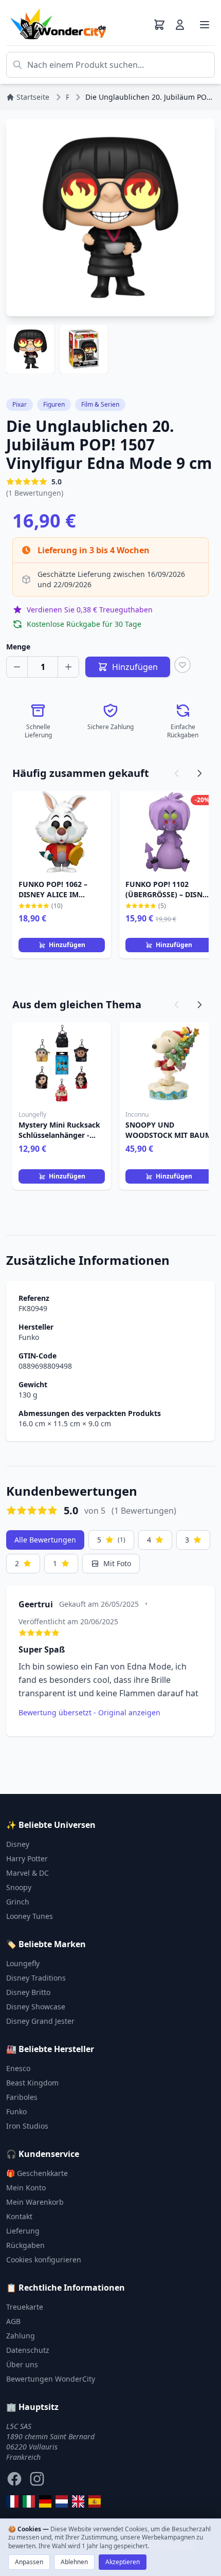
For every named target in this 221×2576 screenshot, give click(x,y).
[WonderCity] (45, 2501)
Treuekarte (25, 2307)
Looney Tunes (30, 1916)
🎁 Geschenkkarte (37, 2173)
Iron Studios (27, 2126)
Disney (18, 1844)
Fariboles (22, 2097)
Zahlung (21, 2336)
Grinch (18, 1902)
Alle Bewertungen (45, 1540)
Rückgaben (25, 2245)
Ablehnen (74, 2562)
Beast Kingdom (32, 2083)
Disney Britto (28, 1992)
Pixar (20, 404)
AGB (13, 2321)
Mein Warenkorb (35, 2202)
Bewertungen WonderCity (51, 2379)
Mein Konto (26, 2188)
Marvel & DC (27, 1873)
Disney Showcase (36, 2007)
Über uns (22, 2364)
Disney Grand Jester (40, 2021)
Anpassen (29, 2562)
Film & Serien (100, 404)
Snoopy (19, 1887)
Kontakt (19, 2216)
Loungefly (23, 1963)
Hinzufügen (67, 945)
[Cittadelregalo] (29, 2501)
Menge (18, 647)
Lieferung (23, 2231)
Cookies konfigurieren (44, 2260)
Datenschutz (28, 2350)
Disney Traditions (36, 1978)
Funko (29, 1337)
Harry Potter (27, 1858)
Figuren (54, 404)
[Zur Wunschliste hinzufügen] (182, 665)
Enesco (18, 2068)
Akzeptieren (123, 2562)
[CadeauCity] (12, 2501)
